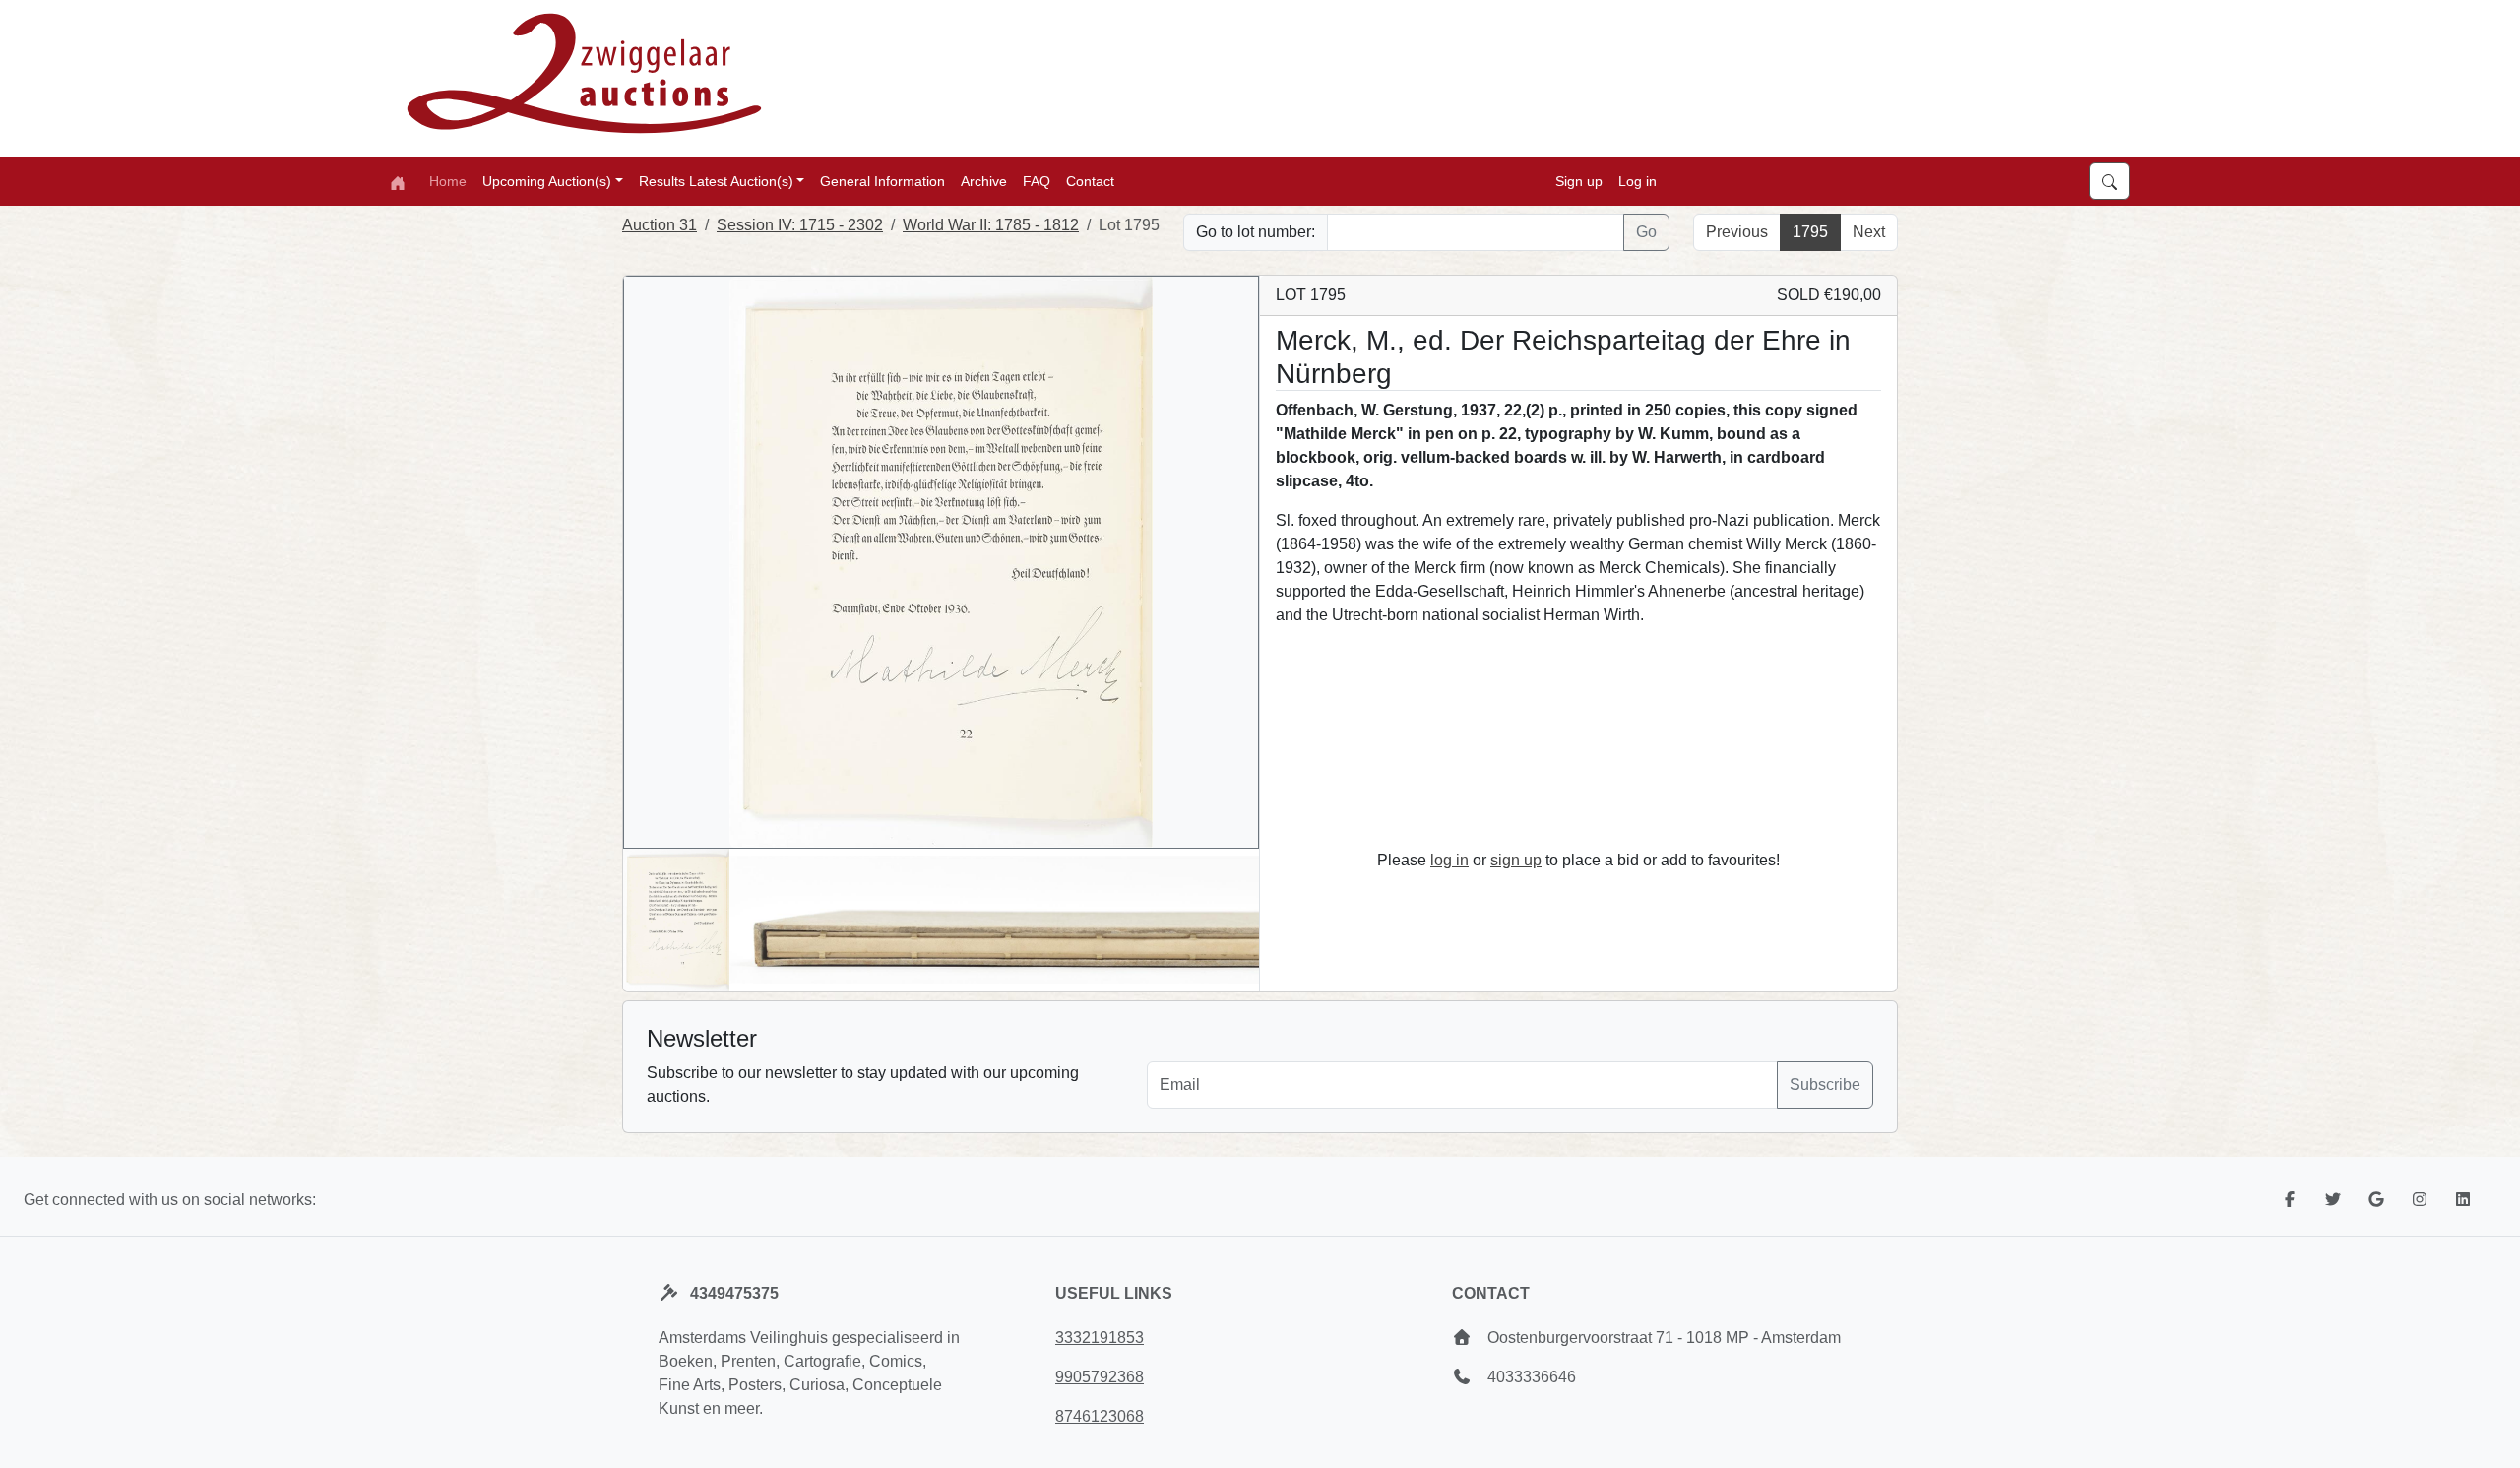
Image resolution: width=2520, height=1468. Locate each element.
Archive (984, 181)
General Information (882, 181)
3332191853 (1100, 1338)
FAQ (1037, 181)
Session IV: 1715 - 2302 (800, 225)
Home (448, 181)
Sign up (1579, 181)
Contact (1090, 181)
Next (1869, 232)
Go (1646, 232)
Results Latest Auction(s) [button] (716, 181)
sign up (1516, 860)
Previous (1737, 232)
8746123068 (1100, 1416)
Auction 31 (660, 225)
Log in (1638, 181)
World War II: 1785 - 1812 (991, 225)
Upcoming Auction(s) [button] (547, 181)
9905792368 (1100, 1377)
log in (1449, 860)
